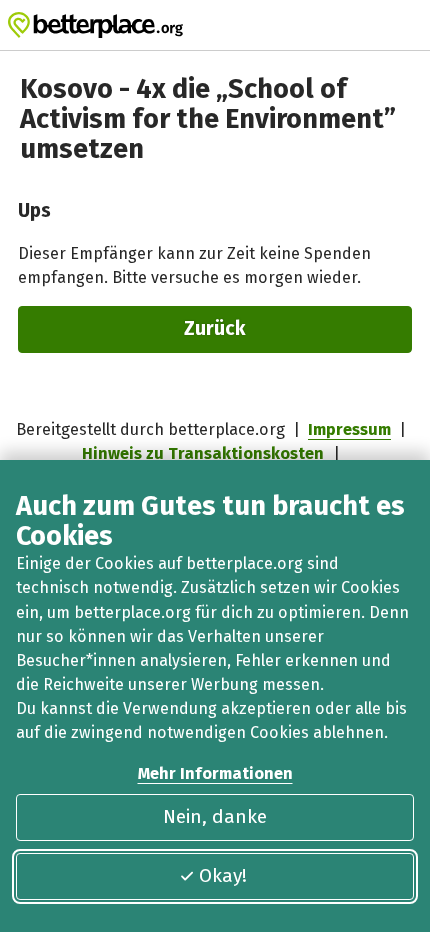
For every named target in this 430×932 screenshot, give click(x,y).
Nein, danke (215, 816)
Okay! (223, 875)
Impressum (349, 429)
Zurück (215, 328)
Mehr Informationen (215, 773)
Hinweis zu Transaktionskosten (203, 453)
